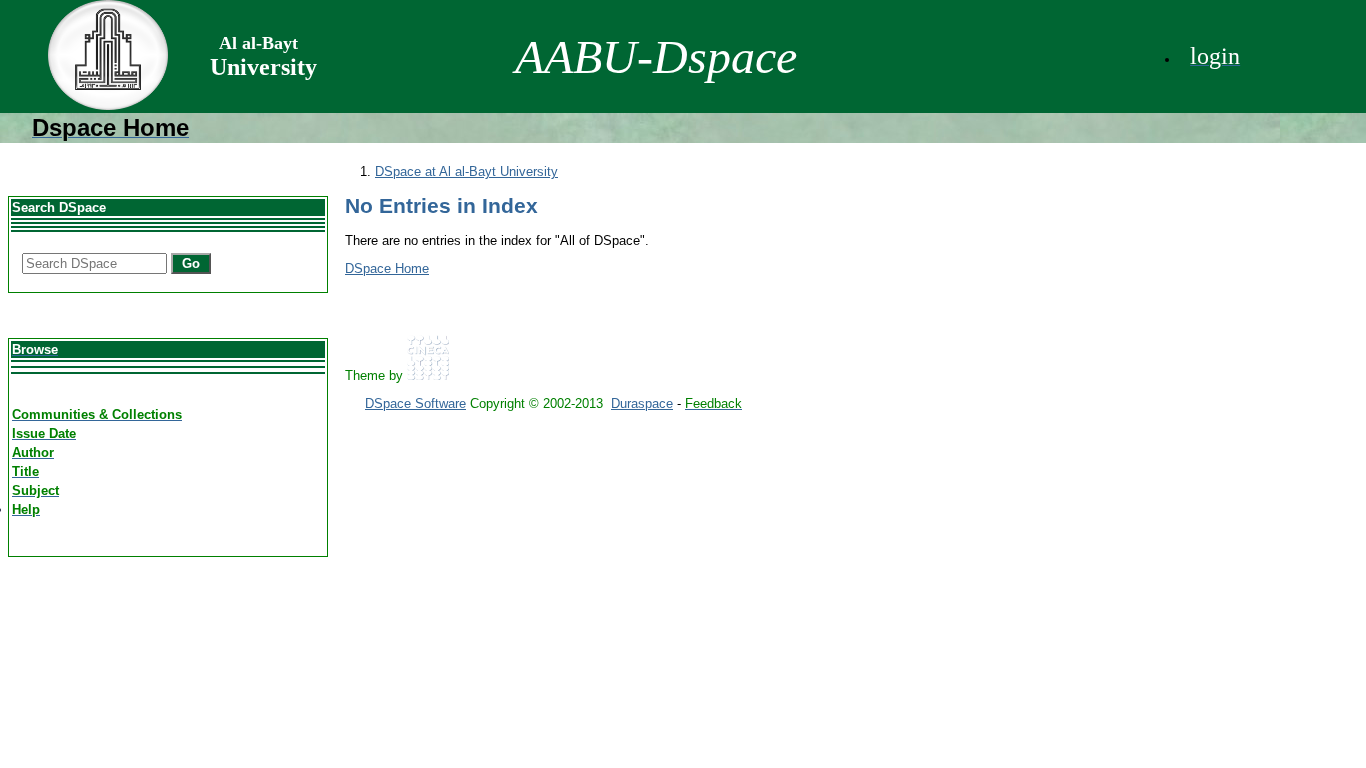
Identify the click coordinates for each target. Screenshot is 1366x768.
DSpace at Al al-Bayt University (466, 171)
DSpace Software (415, 403)
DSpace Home (387, 268)
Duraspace (642, 403)
